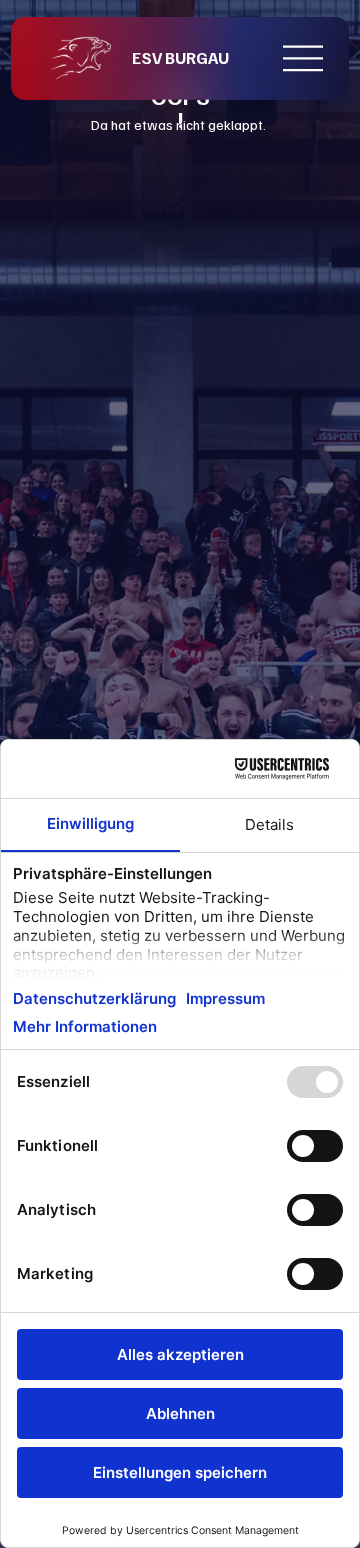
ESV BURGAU (180, 57)
